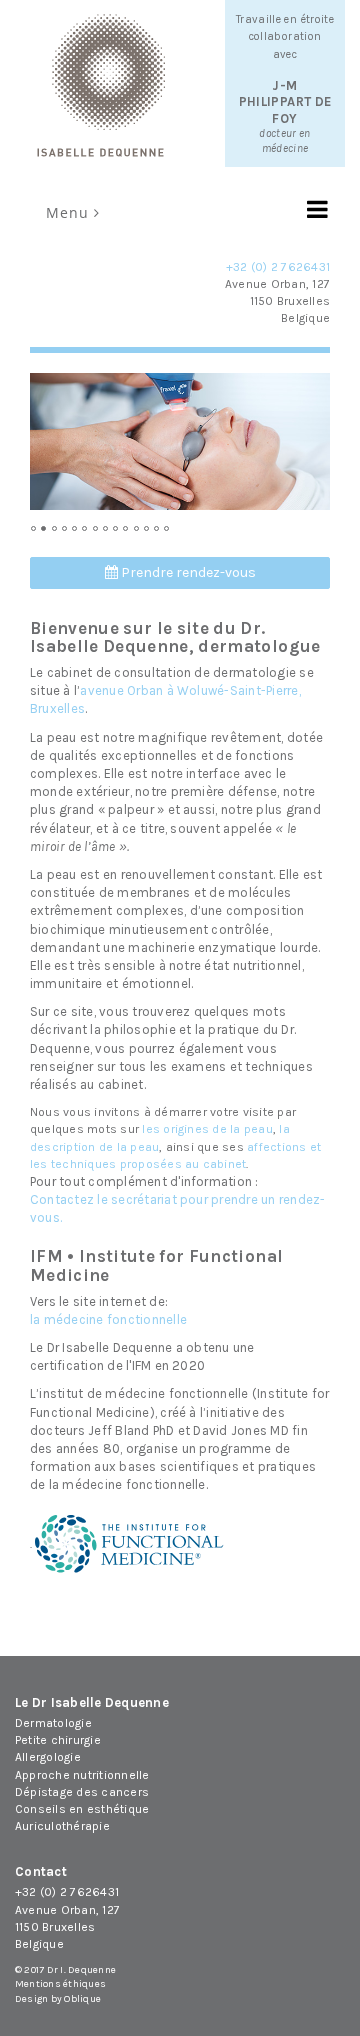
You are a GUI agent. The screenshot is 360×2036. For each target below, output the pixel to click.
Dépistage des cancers (82, 1792)
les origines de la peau (207, 1129)
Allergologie (48, 1757)
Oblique (82, 1999)
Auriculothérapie (62, 1826)
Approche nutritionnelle (82, 1775)
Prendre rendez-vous (187, 572)
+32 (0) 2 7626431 (278, 267)
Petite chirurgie (58, 1740)
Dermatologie (53, 1723)
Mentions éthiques (60, 1984)
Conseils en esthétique (82, 1809)
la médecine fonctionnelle (108, 1319)
